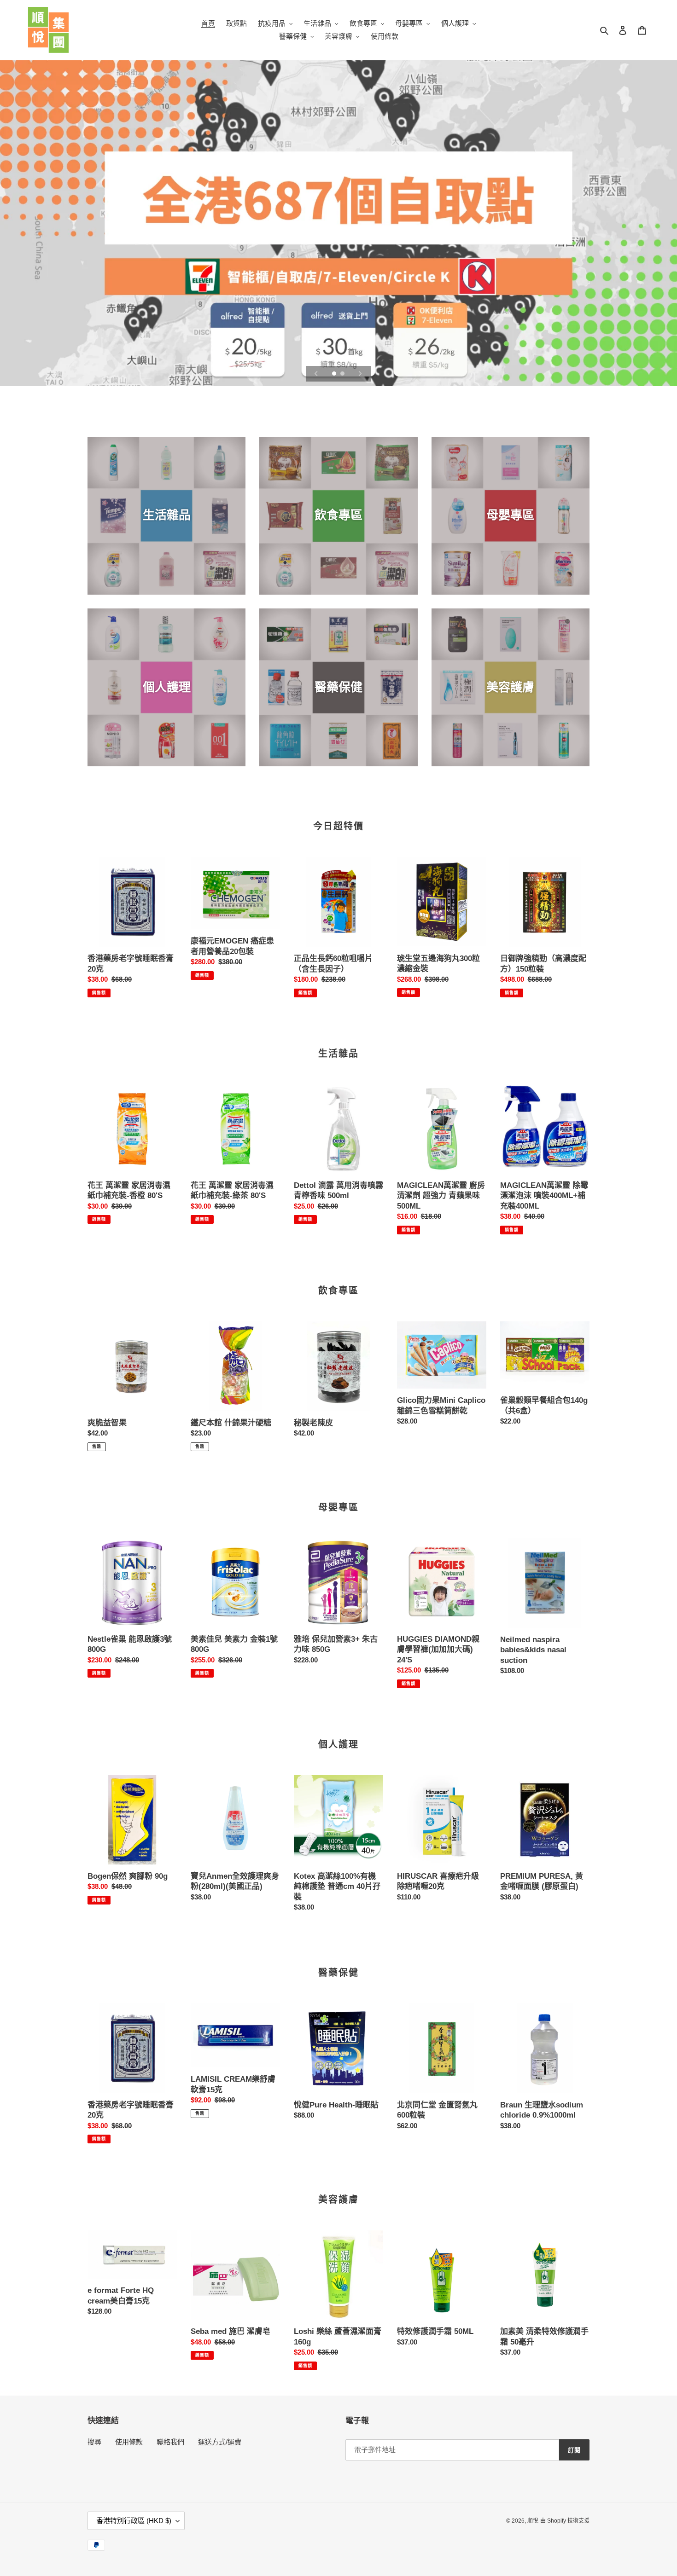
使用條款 (129, 2442)
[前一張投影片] (316, 374)
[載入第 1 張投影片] (335, 374)
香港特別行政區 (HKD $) (134, 2521)
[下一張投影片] (360, 374)
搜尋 (94, 2442)
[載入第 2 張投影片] (343, 374)
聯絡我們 (170, 2442)
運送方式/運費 (220, 2442)
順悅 (533, 2521)
